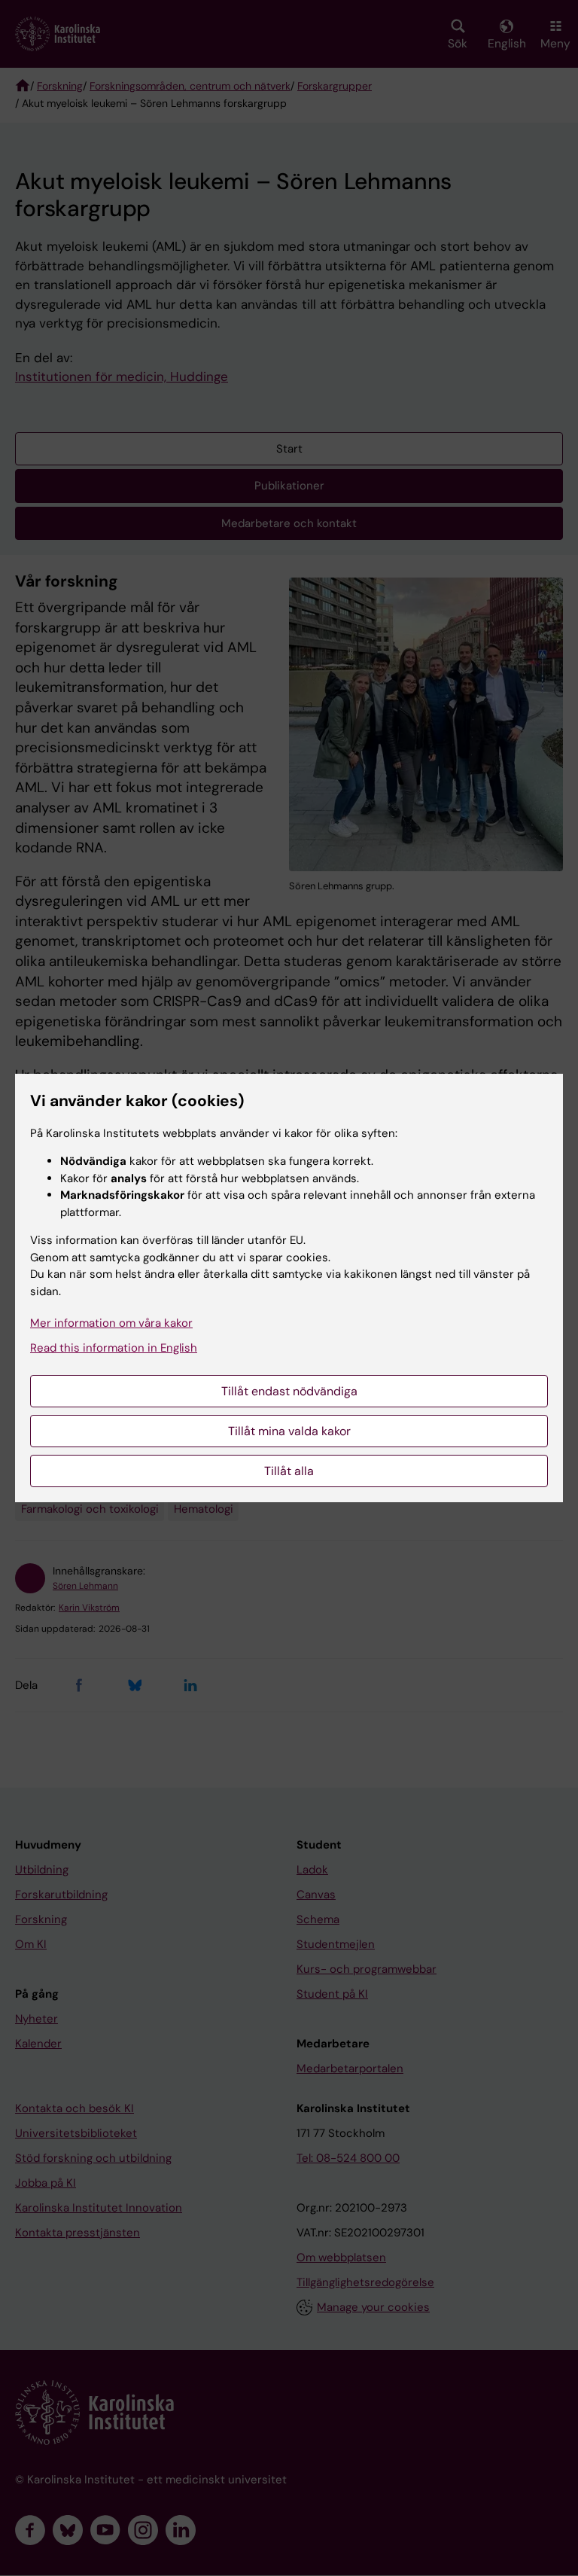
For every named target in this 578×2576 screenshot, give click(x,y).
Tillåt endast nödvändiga (289, 1391)
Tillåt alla (289, 1471)
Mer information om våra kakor (111, 1323)
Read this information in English (114, 1348)
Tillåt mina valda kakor (289, 1431)
